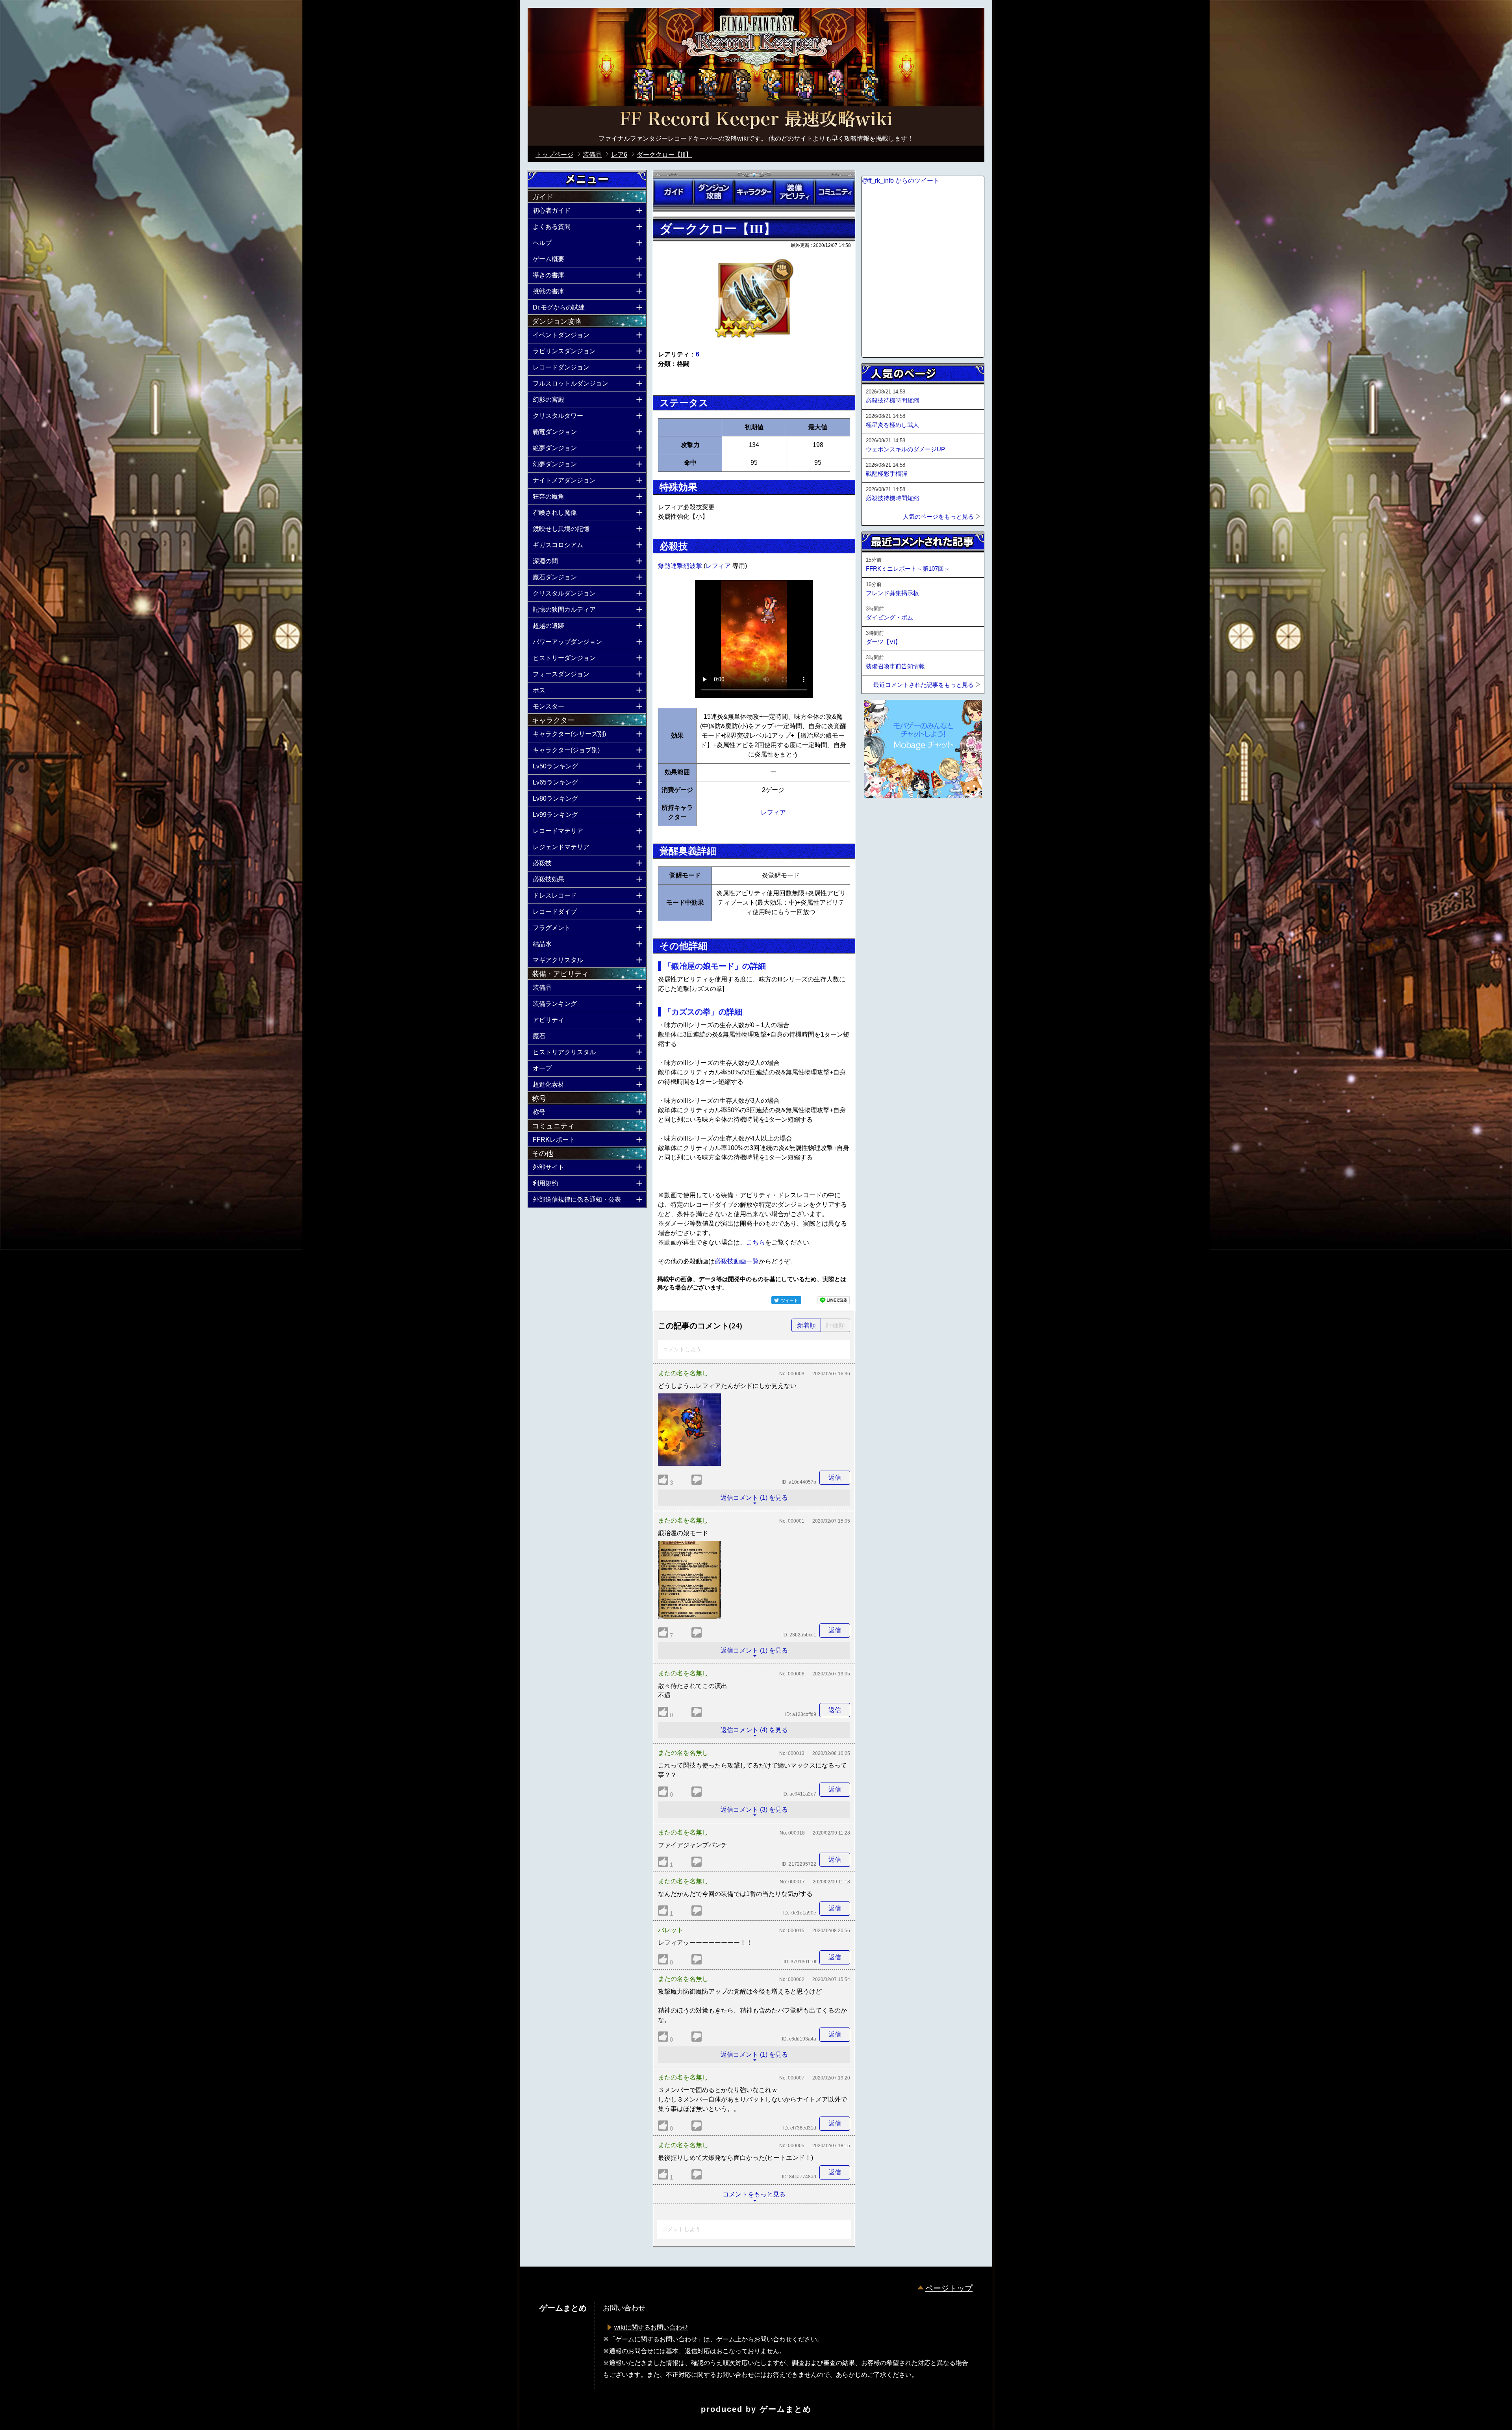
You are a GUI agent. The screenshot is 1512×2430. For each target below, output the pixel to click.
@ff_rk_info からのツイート (901, 181)
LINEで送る (834, 1300)
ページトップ (949, 2288)
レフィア (719, 566)
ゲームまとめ (786, 2409)
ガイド (673, 192)
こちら (756, 1242)
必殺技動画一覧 (737, 1261)
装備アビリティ (794, 192)
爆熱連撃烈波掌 (681, 566)
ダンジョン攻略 (713, 192)
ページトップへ (881, 820)
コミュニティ (835, 192)
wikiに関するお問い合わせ (651, 2327)
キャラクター (754, 192)
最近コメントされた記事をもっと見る (924, 685)
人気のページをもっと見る (938, 517)
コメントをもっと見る (754, 2194)
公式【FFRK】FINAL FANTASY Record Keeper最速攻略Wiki (756, 120)
